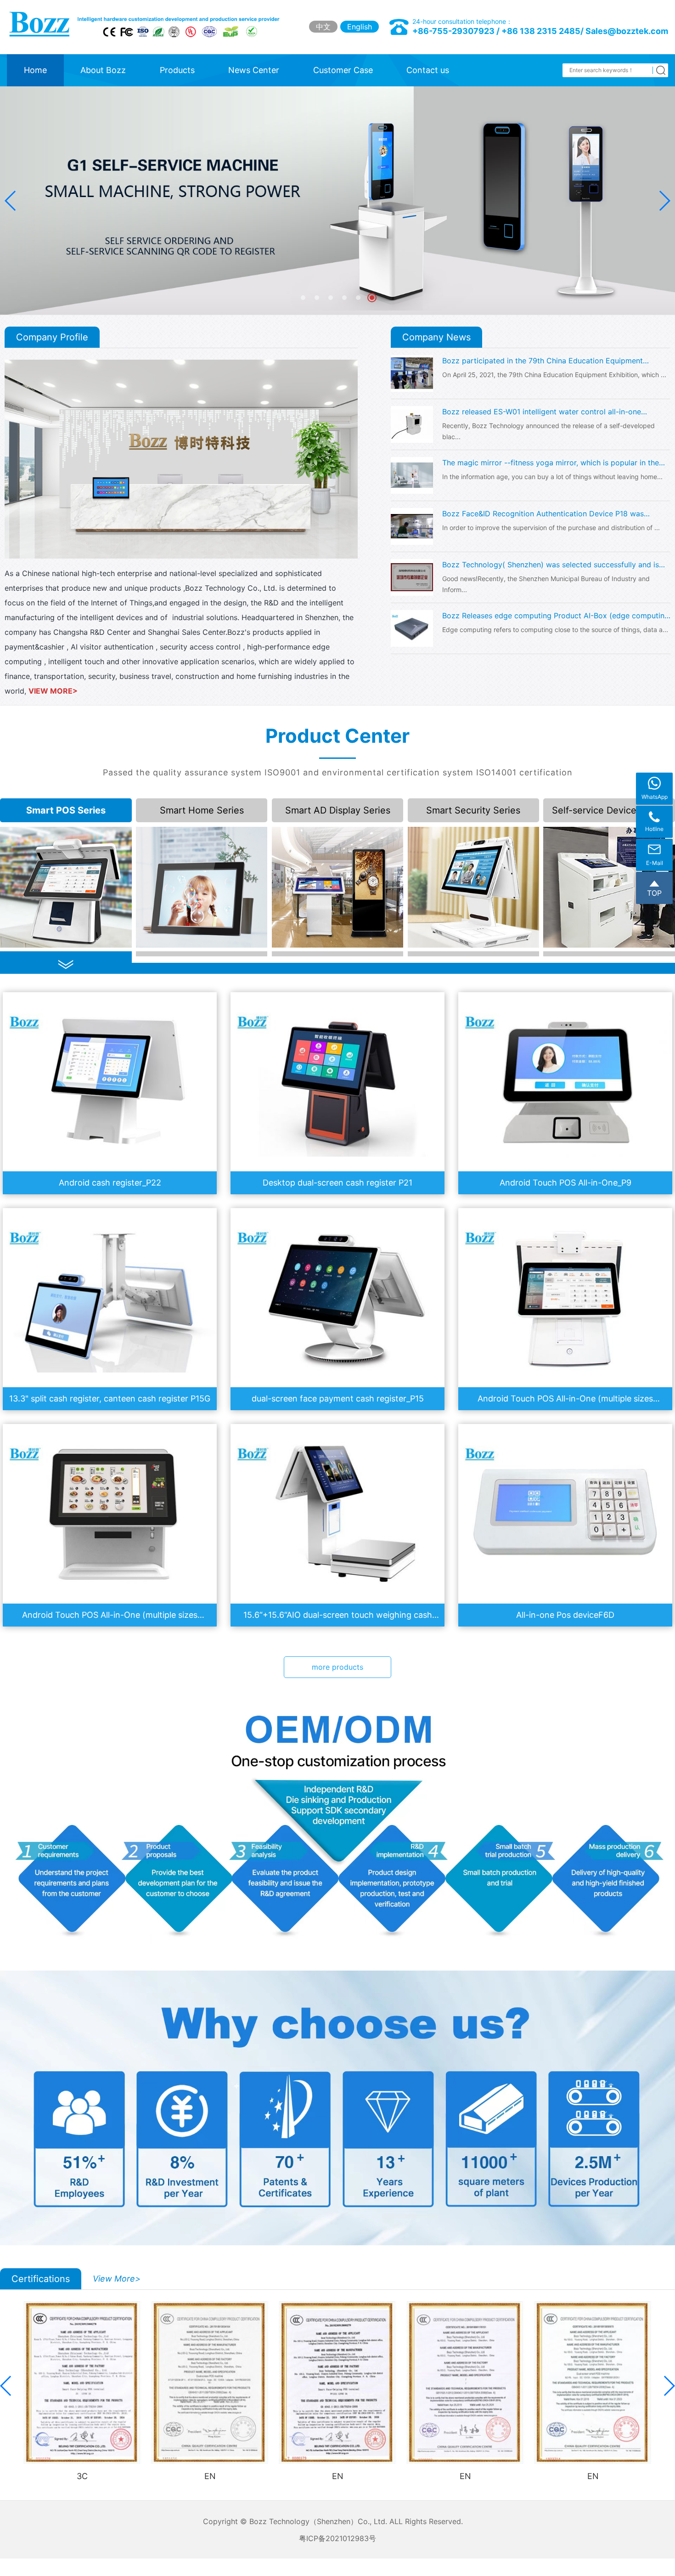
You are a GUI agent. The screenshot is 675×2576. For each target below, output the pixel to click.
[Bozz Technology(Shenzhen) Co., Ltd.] (148, 25)
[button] (664, 201)
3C (82, 2476)
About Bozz (103, 70)
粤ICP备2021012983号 (337, 2538)
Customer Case (343, 70)
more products (337, 1667)
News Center (254, 70)
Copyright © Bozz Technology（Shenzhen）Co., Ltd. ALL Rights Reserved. (337, 2521)
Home (35, 70)
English (360, 27)
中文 (323, 27)
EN (210, 2476)
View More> (117, 2279)
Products (177, 70)
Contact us (428, 70)
